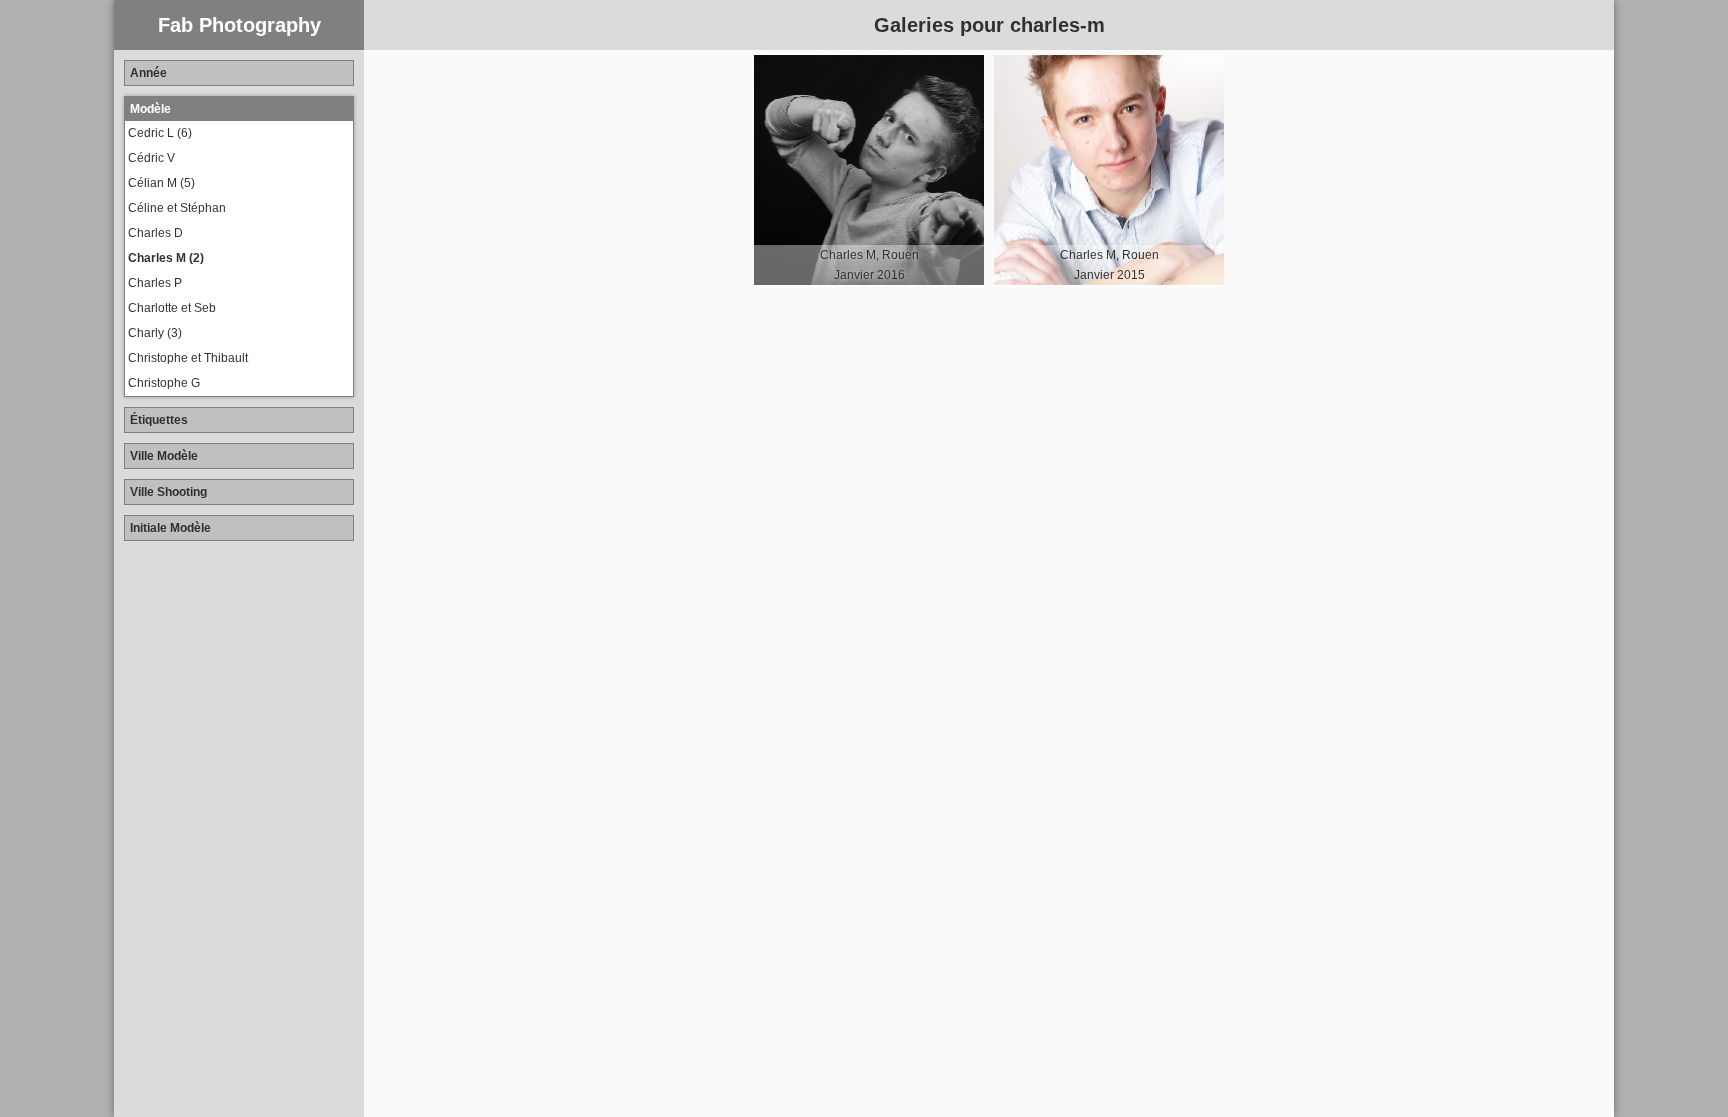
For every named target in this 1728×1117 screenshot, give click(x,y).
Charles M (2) (166, 258)
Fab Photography (239, 25)
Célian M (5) (161, 183)
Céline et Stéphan (177, 208)
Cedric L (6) (160, 133)
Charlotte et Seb (172, 308)
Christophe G (164, 383)
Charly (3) (155, 333)
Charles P (155, 283)
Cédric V (151, 158)
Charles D (155, 233)
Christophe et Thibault (188, 358)
